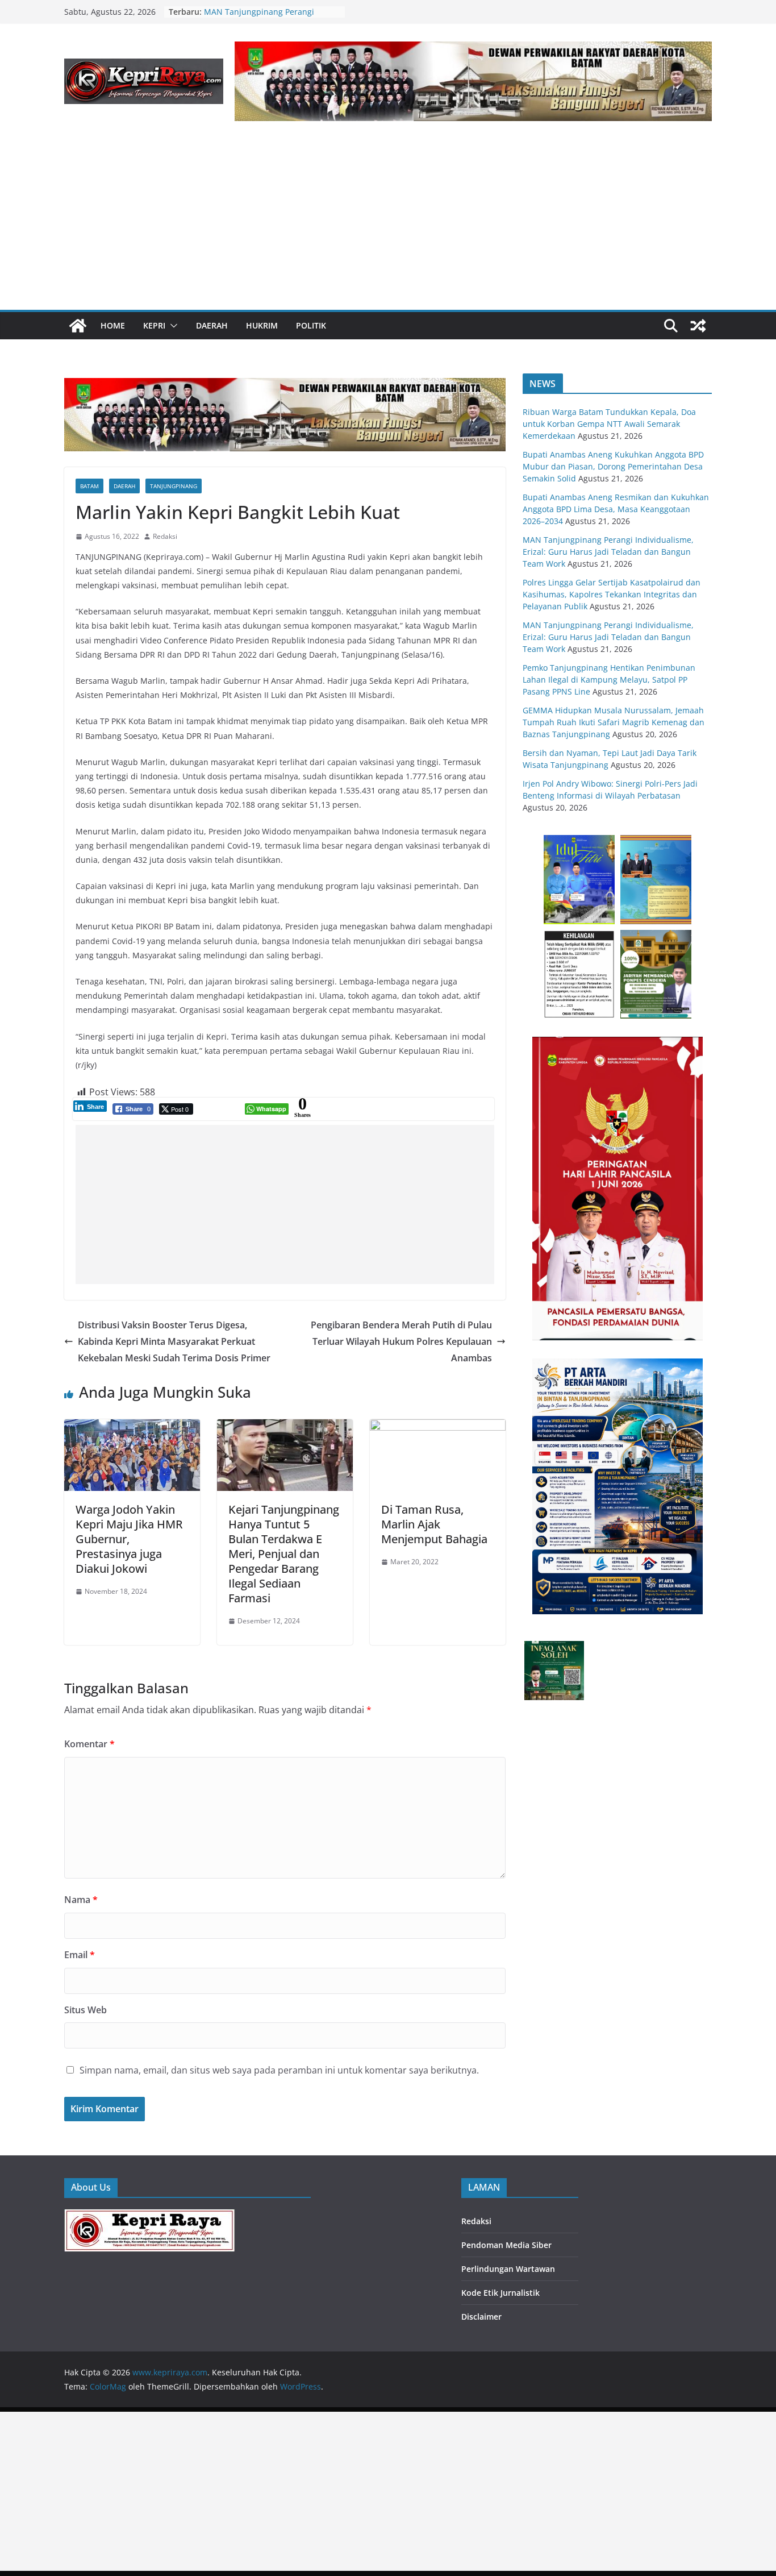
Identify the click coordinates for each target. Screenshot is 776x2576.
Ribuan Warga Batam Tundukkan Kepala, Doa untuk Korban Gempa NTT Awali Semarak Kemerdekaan (609, 424)
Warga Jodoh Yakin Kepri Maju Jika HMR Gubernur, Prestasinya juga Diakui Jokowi (129, 1539)
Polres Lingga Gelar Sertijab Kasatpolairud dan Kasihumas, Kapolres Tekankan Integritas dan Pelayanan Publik (612, 594)
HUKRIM (262, 325)
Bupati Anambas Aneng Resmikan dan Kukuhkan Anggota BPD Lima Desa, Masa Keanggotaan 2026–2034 (616, 509)
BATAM (89, 486)
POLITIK (311, 325)
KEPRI (154, 325)
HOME (113, 325)
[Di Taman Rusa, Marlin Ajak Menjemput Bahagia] (438, 1427)
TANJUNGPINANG (174, 486)
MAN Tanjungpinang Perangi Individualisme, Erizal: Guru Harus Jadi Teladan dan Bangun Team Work (608, 552)
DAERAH (212, 325)
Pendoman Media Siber (506, 2245)
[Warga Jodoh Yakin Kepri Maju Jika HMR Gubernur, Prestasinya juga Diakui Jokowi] (132, 1427)
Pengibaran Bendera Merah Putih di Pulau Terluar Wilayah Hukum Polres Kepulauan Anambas (401, 1341)
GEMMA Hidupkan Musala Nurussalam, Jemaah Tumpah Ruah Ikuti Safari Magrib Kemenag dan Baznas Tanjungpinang (614, 722)
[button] (172, 326)
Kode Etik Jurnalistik (500, 2293)
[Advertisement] (388, 225)
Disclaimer (481, 2317)
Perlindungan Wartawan (508, 2269)
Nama (81, 1900)
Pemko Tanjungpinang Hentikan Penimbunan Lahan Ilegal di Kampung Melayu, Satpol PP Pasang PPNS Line (609, 680)
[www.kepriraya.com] (78, 326)
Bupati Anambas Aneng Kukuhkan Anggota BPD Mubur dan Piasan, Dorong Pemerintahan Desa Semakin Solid (613, 466)
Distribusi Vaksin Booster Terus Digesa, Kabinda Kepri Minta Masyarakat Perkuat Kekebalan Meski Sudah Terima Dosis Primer (174, 1341)
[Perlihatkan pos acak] (698, 326)
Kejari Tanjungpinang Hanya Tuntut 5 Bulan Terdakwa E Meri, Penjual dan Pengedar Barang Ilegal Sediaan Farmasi (284, 1554)
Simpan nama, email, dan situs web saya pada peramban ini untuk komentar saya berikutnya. (279, 2070)
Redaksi (165, 536)
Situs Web (85, 2010)
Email (80, 1955)
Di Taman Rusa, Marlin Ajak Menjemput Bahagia (434, 1524)
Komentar (89, 1744)
